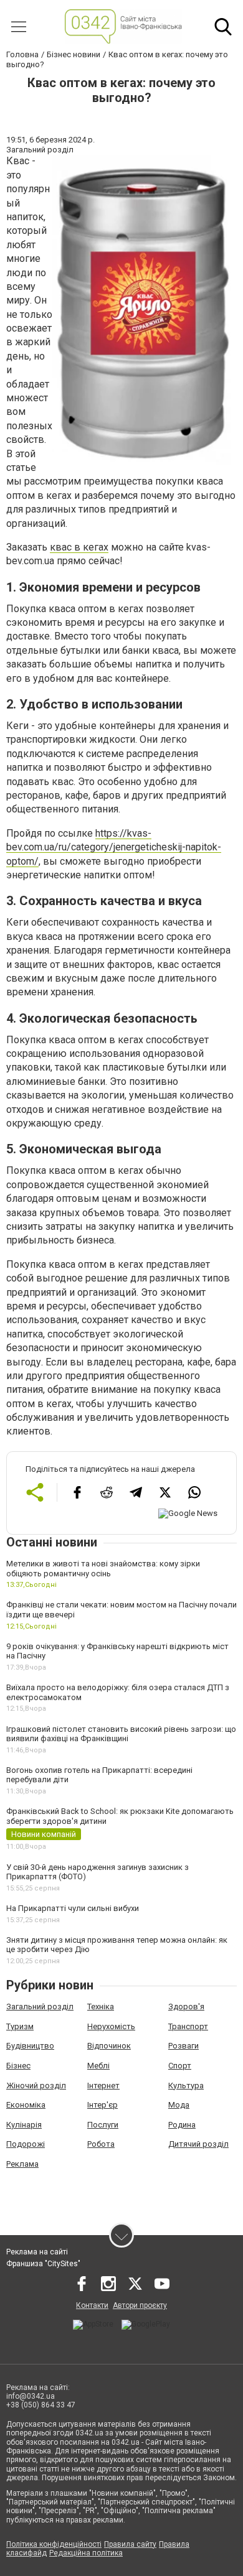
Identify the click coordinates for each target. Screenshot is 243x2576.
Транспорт (188, 2026)
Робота (101, 2144)
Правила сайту (130, 2544)
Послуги (103, 2125)
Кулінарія (24, 2125)
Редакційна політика (86, 2553)
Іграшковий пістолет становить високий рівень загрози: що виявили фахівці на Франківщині (121, 1734)
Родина (182, 2125)
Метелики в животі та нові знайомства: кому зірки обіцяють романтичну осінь (103, 1569)
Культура (186, 2085)
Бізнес (18, 2066)
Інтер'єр (102, 2105)
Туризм (20, 2026)
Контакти (92, 2305)
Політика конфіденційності (54, 2544)
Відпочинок (109, 2046)
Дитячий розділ (198, 2144)
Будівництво (30, 2046)
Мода (179, 2105)
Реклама (22, 2164)
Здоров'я (186, 2006)
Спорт (180, 2066)
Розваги (183, 2046)
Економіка (26, 2105)
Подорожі (26, 2144)
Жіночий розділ (36, 2085)
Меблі (98, 2066)
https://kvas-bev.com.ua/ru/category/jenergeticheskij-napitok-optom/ (114, 847)
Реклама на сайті (37, 2252)
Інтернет (103, 2085)
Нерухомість (111, 2026)
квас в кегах (79, 547)
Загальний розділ (40, 2006)
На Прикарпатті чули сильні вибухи (73, 1908)
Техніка (101, 2006)
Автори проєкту (140, 2305)
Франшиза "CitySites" (43, 2264)
